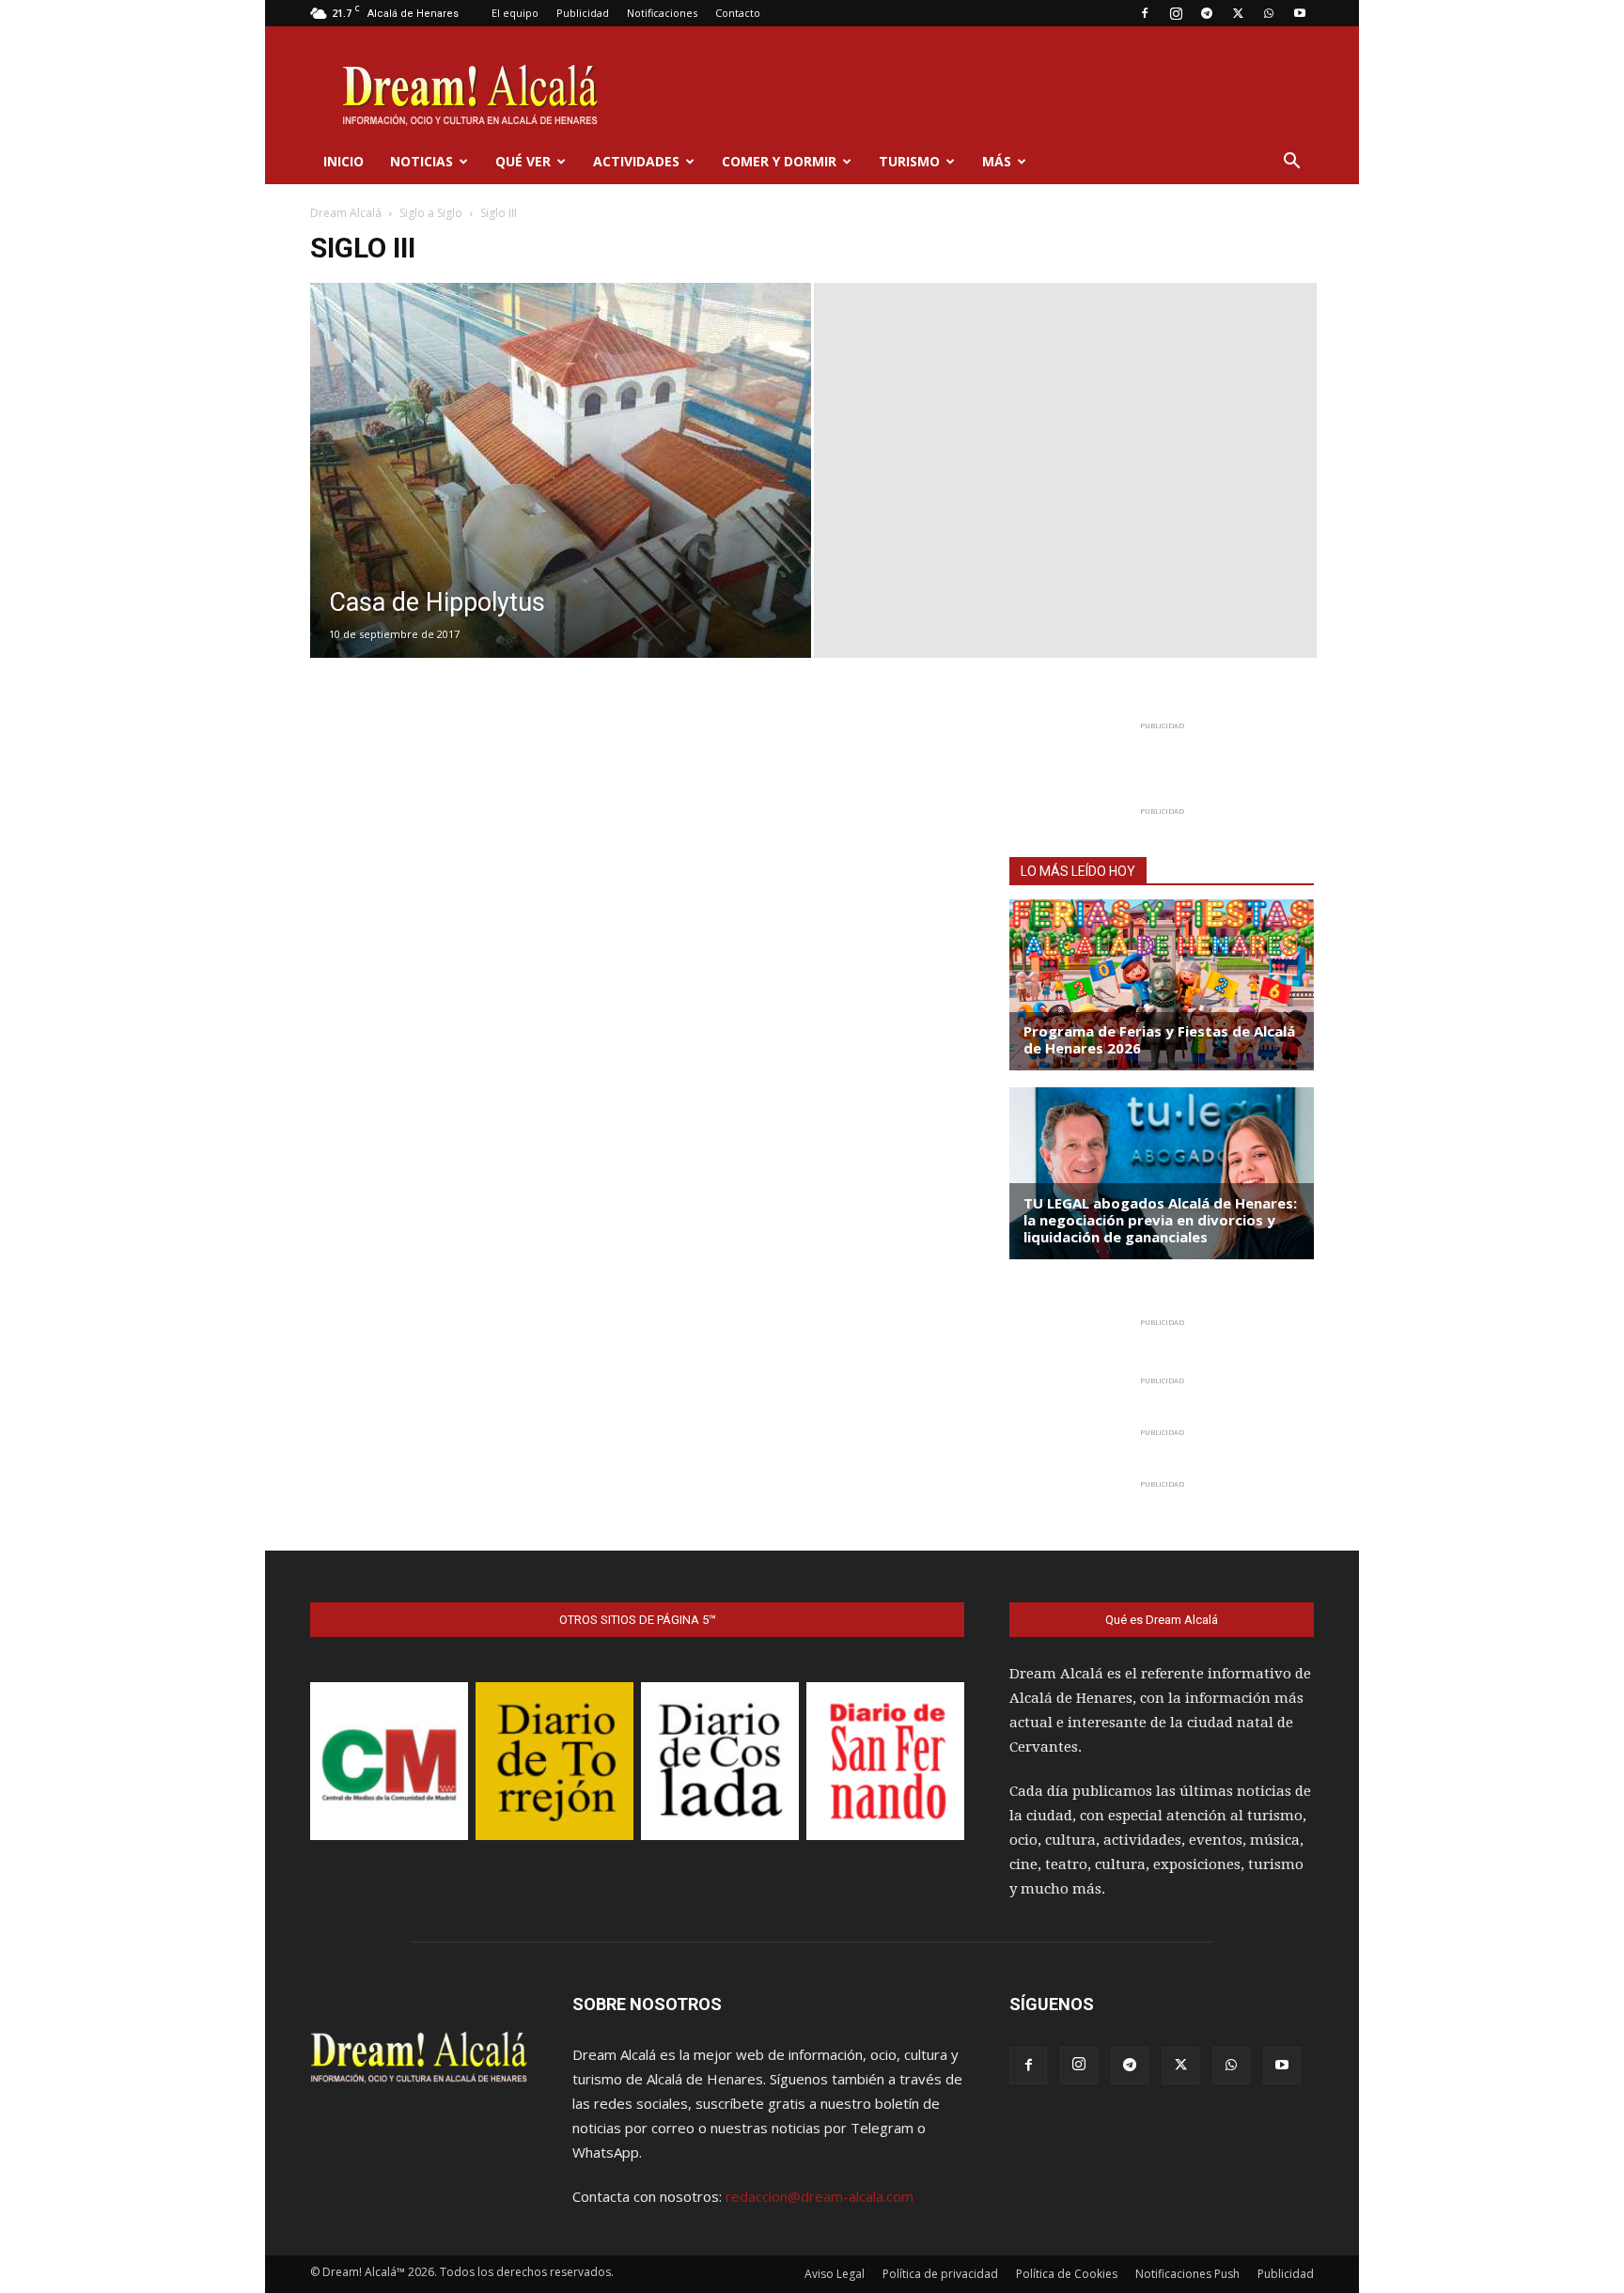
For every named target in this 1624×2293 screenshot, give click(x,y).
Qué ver (523, 161)
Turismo (909, 161)
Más (997, 161)
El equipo (515, 13)
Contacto (738, 13)
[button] (1291, 163)
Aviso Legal (835, 2274)
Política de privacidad (940, 2274)
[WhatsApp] (1269, 13)
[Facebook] (1145, 13)
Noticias (422, 161)
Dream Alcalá (346, 213)
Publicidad (583, 13)
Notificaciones (662, 13)
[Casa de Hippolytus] (561, 500)
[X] (1238, 13)
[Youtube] (1300, 13)
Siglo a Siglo (431, 213)
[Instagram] (1176, 13)
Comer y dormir (779, 161)
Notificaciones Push (1187, 2274)
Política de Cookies (1067, 2274)
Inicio (344, 161)
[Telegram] (1207, 13)
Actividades (636, 161)
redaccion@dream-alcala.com (820, 2196)
